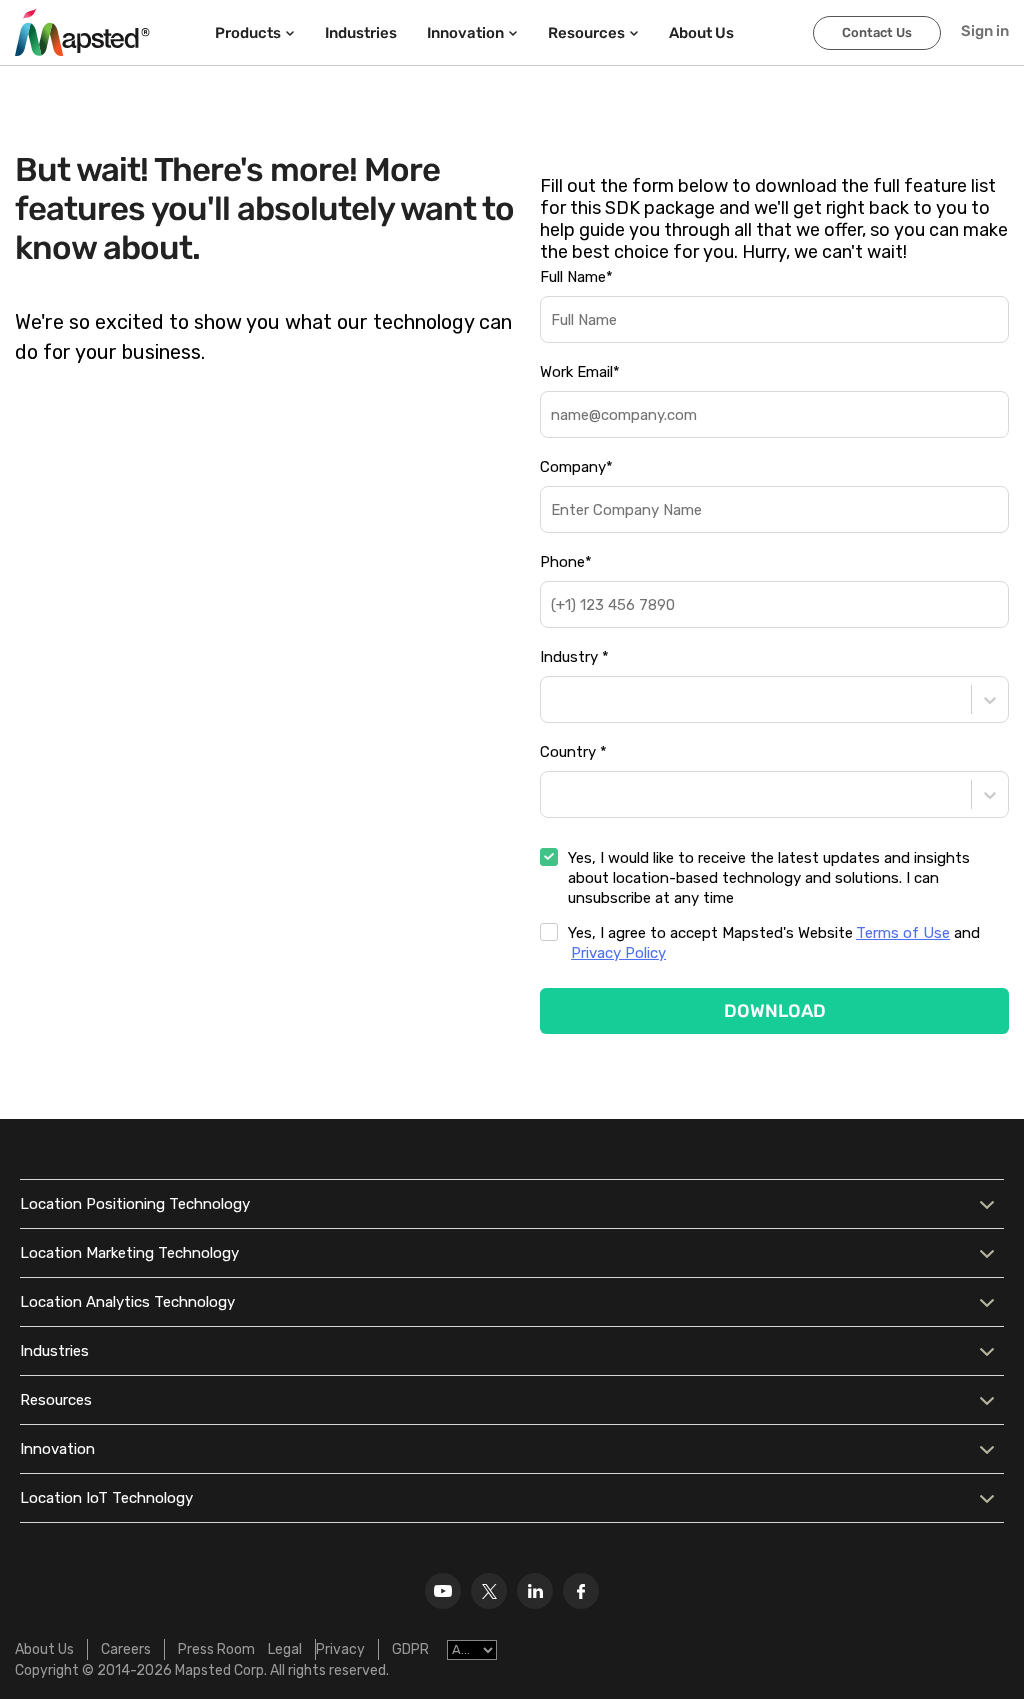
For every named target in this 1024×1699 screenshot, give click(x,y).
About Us (44, 1649)
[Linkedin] (535, 1591)
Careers (126, 1649)
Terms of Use (903, 933)
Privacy (340, 1649)
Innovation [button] (465, 33)
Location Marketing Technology (129, 1253)
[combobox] (553, 699)
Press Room (216, 1649)
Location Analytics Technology (127, 1302)
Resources (56, 1400)
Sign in (985, 31)
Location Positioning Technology (135, 1204)
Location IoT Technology (106, 1498)
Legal (285, 1649)
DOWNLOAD (775, 1011)
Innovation (57, 1449)
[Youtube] (443, 1591)
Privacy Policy (618, 953)
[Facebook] (581, 1591)
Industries (361, 33)
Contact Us (877, 32)
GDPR (410, 1649)
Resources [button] (586, 33)
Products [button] (248, 33)
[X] (489, 1591)
